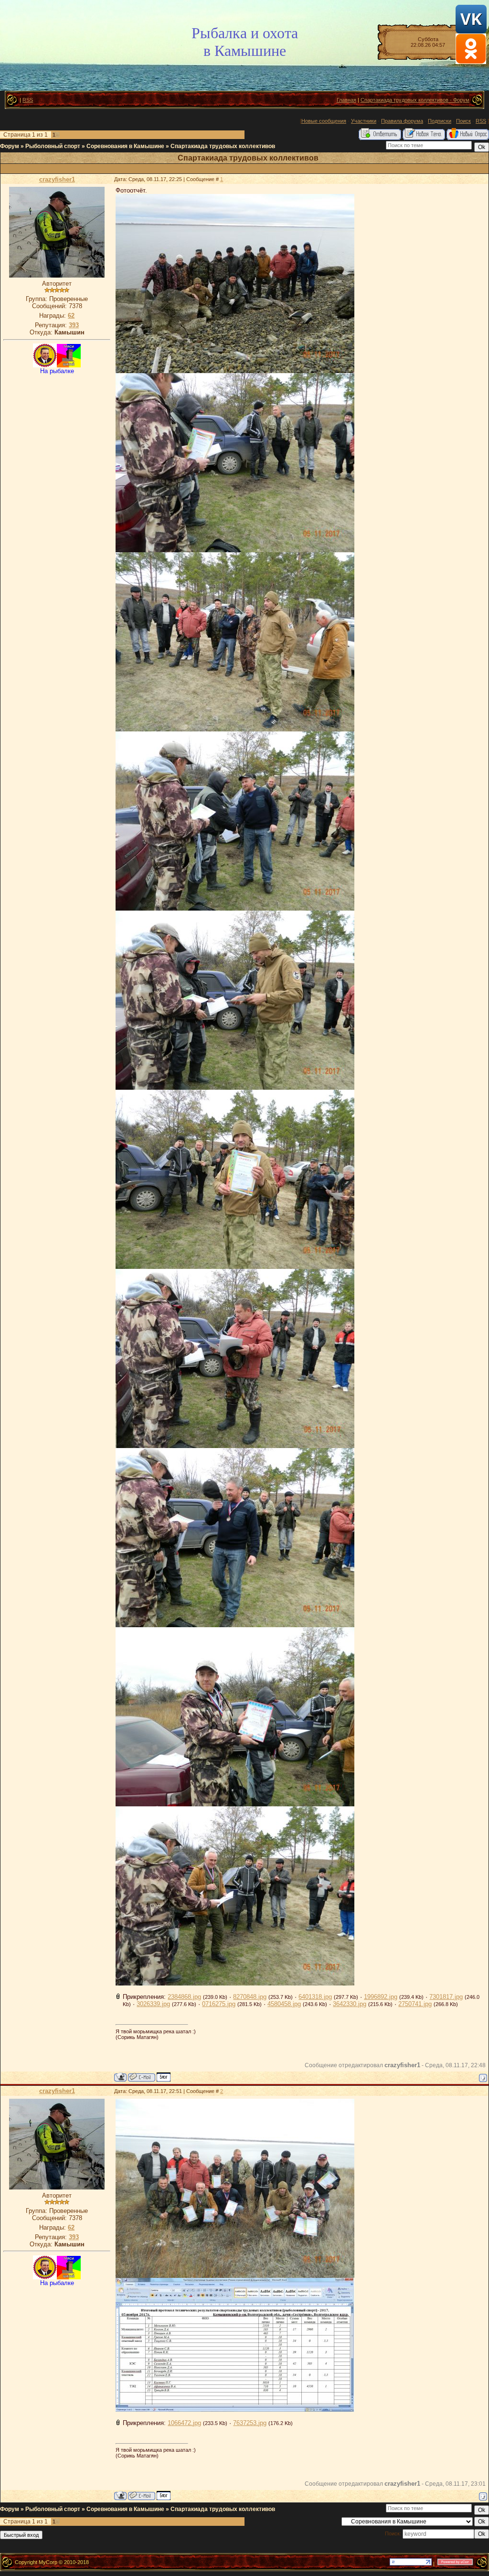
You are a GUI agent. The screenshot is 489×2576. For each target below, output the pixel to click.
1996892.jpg (381, 1997)
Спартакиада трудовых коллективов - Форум (415, 100)
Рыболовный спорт (53, 146)
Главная (346, 100)
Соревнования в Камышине (125, 146)
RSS (28, 100)
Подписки (440, 121)
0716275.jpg (219, 2004)
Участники (364, 121)
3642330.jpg (350, 2004)
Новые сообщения (324, 121)
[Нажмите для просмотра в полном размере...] (235, 371)
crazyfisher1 (57, 179)
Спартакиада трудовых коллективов (223, 146)
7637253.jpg (250, 2423)
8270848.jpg (250, 1997)
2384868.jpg (184, 1997)
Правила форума (402, 121)
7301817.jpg (446, 1997)
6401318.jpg (315, 1997)
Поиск (463, 121)
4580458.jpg (284, 2004)
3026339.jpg (153, 2004)
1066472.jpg (184, 2423)
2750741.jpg (415, 2004)
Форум (10, 146)
